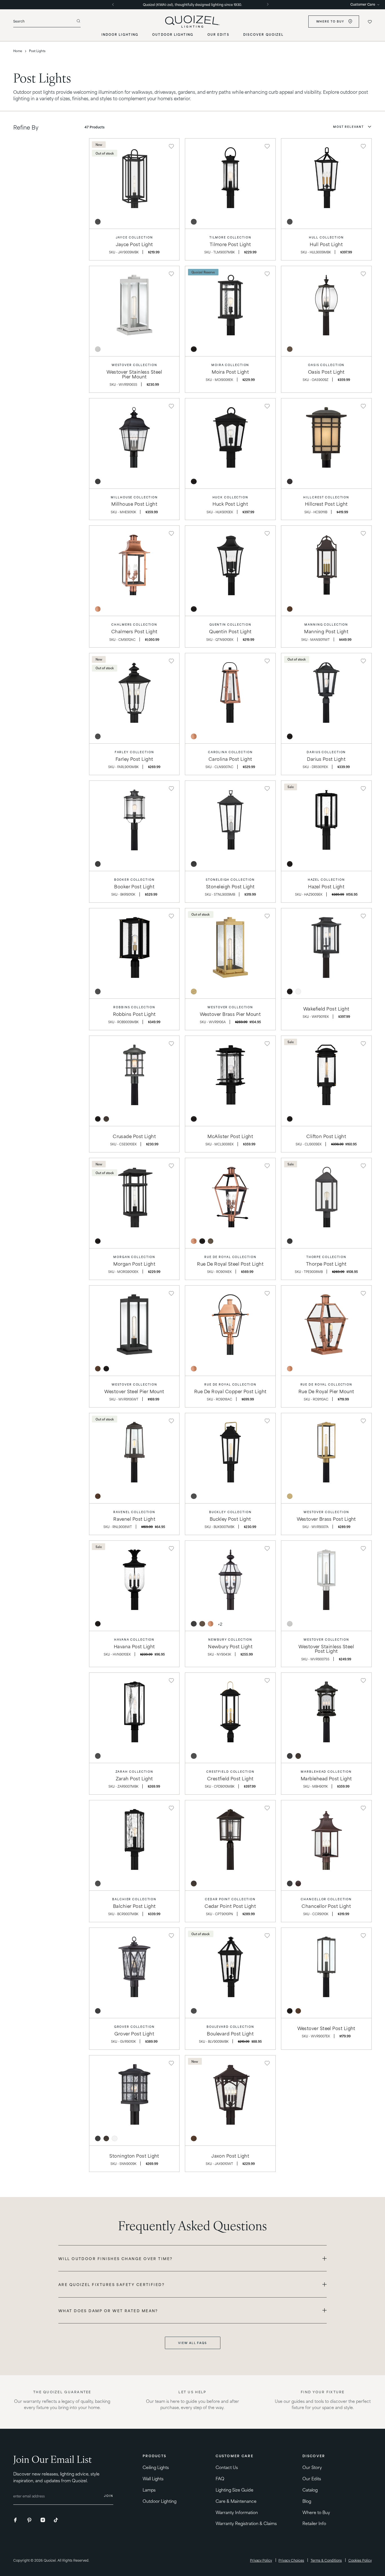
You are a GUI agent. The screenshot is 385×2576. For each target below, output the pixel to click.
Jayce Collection (134, 237)
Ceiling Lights (156, 2467)
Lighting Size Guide (235, 2490)
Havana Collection (134, 1639)
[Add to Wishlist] (171, 146)
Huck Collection (230, 497)
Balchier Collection (134, 1899)
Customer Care (363, 4)
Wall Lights (153, 2478)
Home (18, 51)
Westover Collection (134, 365)
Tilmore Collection (230, 237)
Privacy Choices (291, 2560)
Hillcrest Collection (326, 497)
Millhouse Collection (134, 497)
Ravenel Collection (134, 1512)
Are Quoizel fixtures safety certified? (111, 2284)
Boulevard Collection (230, 2027)
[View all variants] (220, 1624)
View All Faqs (193, 2343)
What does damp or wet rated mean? (108, 2310)
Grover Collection (134, 2027)
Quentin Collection (230, 624)
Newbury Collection (230, 1639)
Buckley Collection (230, 1512)
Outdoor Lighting (160, 2501)
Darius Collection (326, 752)
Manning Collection (326, 624)
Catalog (310, 2490)
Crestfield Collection (230, 1771)
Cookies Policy (360, 2560)
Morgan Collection (134, 1257)
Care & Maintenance (236, 2501)
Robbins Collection (134, 1007)
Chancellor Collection (326, 1899)
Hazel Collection (326, 879)
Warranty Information (237, 2512)
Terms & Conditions (326, 2560)
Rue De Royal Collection (230, 1257)
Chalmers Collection (134, 624)
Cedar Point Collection (230, 1899)
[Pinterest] (30, 2520)
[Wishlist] (370, 22)
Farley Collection (134, 752)
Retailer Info (315, 2523)
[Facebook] (17, 2520)
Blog (307, 2501)
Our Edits (312, 2478)
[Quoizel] (193, 22)
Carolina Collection (230, 752)
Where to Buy (330, 22)
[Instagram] (43, 2520)
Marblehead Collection (326, 1771)
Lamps (149, 2490)
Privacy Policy (261, 2560)
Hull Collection (326, 237)
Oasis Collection (326, 365)
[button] (352, 127)
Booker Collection (134, 879)
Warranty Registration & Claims (246, 2523)
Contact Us (227, 2467)
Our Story (312, 2467)
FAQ (220, 2478)
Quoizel (50, 2560)
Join (109, 2496)
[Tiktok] (56, 2520)
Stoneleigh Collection (230, 879)
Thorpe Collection (326, 1257)
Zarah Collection (134, 1771)
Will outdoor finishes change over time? (116, 2258)
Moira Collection (230, 365)
